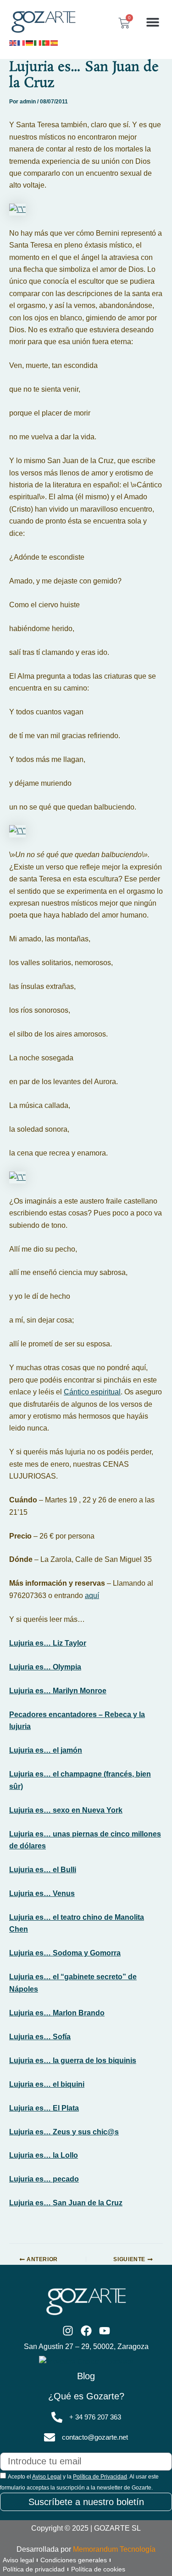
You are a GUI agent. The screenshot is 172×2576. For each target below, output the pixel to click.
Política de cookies (98, 2569)
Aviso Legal (47, 2477)
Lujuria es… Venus (42, 1893)
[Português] (46, 42)
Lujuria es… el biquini (47, 2084)
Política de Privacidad (100, 2477)
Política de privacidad (34, 2569)
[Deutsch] (30, 42)
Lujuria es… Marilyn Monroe (58, 1691)
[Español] (55, 42)
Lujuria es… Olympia (45, 1667)
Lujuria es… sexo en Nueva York (66, 1810)
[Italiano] (38, 42)
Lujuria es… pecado (44, 2179)
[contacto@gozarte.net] (50, 2437)
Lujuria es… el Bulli (43, 1870)
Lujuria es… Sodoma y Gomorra (65, 1953)
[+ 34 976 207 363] (57, 2417)
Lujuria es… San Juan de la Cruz (66, 2203)
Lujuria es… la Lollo (44, 2155)
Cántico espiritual (92, 1392)
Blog (86, 2376)
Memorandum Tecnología (114, 2549)
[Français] (22, 42)
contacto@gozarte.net (95, 2437)
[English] (13, 42)
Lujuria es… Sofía (40, 2037)
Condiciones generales (74, 2560)
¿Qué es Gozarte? (86, 2396)
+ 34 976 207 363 (95, 2417)
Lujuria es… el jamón (46, 1750)
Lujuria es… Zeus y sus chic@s (64, 2132)
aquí (92, 1596)
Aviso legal (18, 2560)
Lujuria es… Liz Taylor (48, 1643)
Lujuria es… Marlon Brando (57, 2013)
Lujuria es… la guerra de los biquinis (73, 2060)
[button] (153, 22)
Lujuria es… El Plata (44, 2108)
